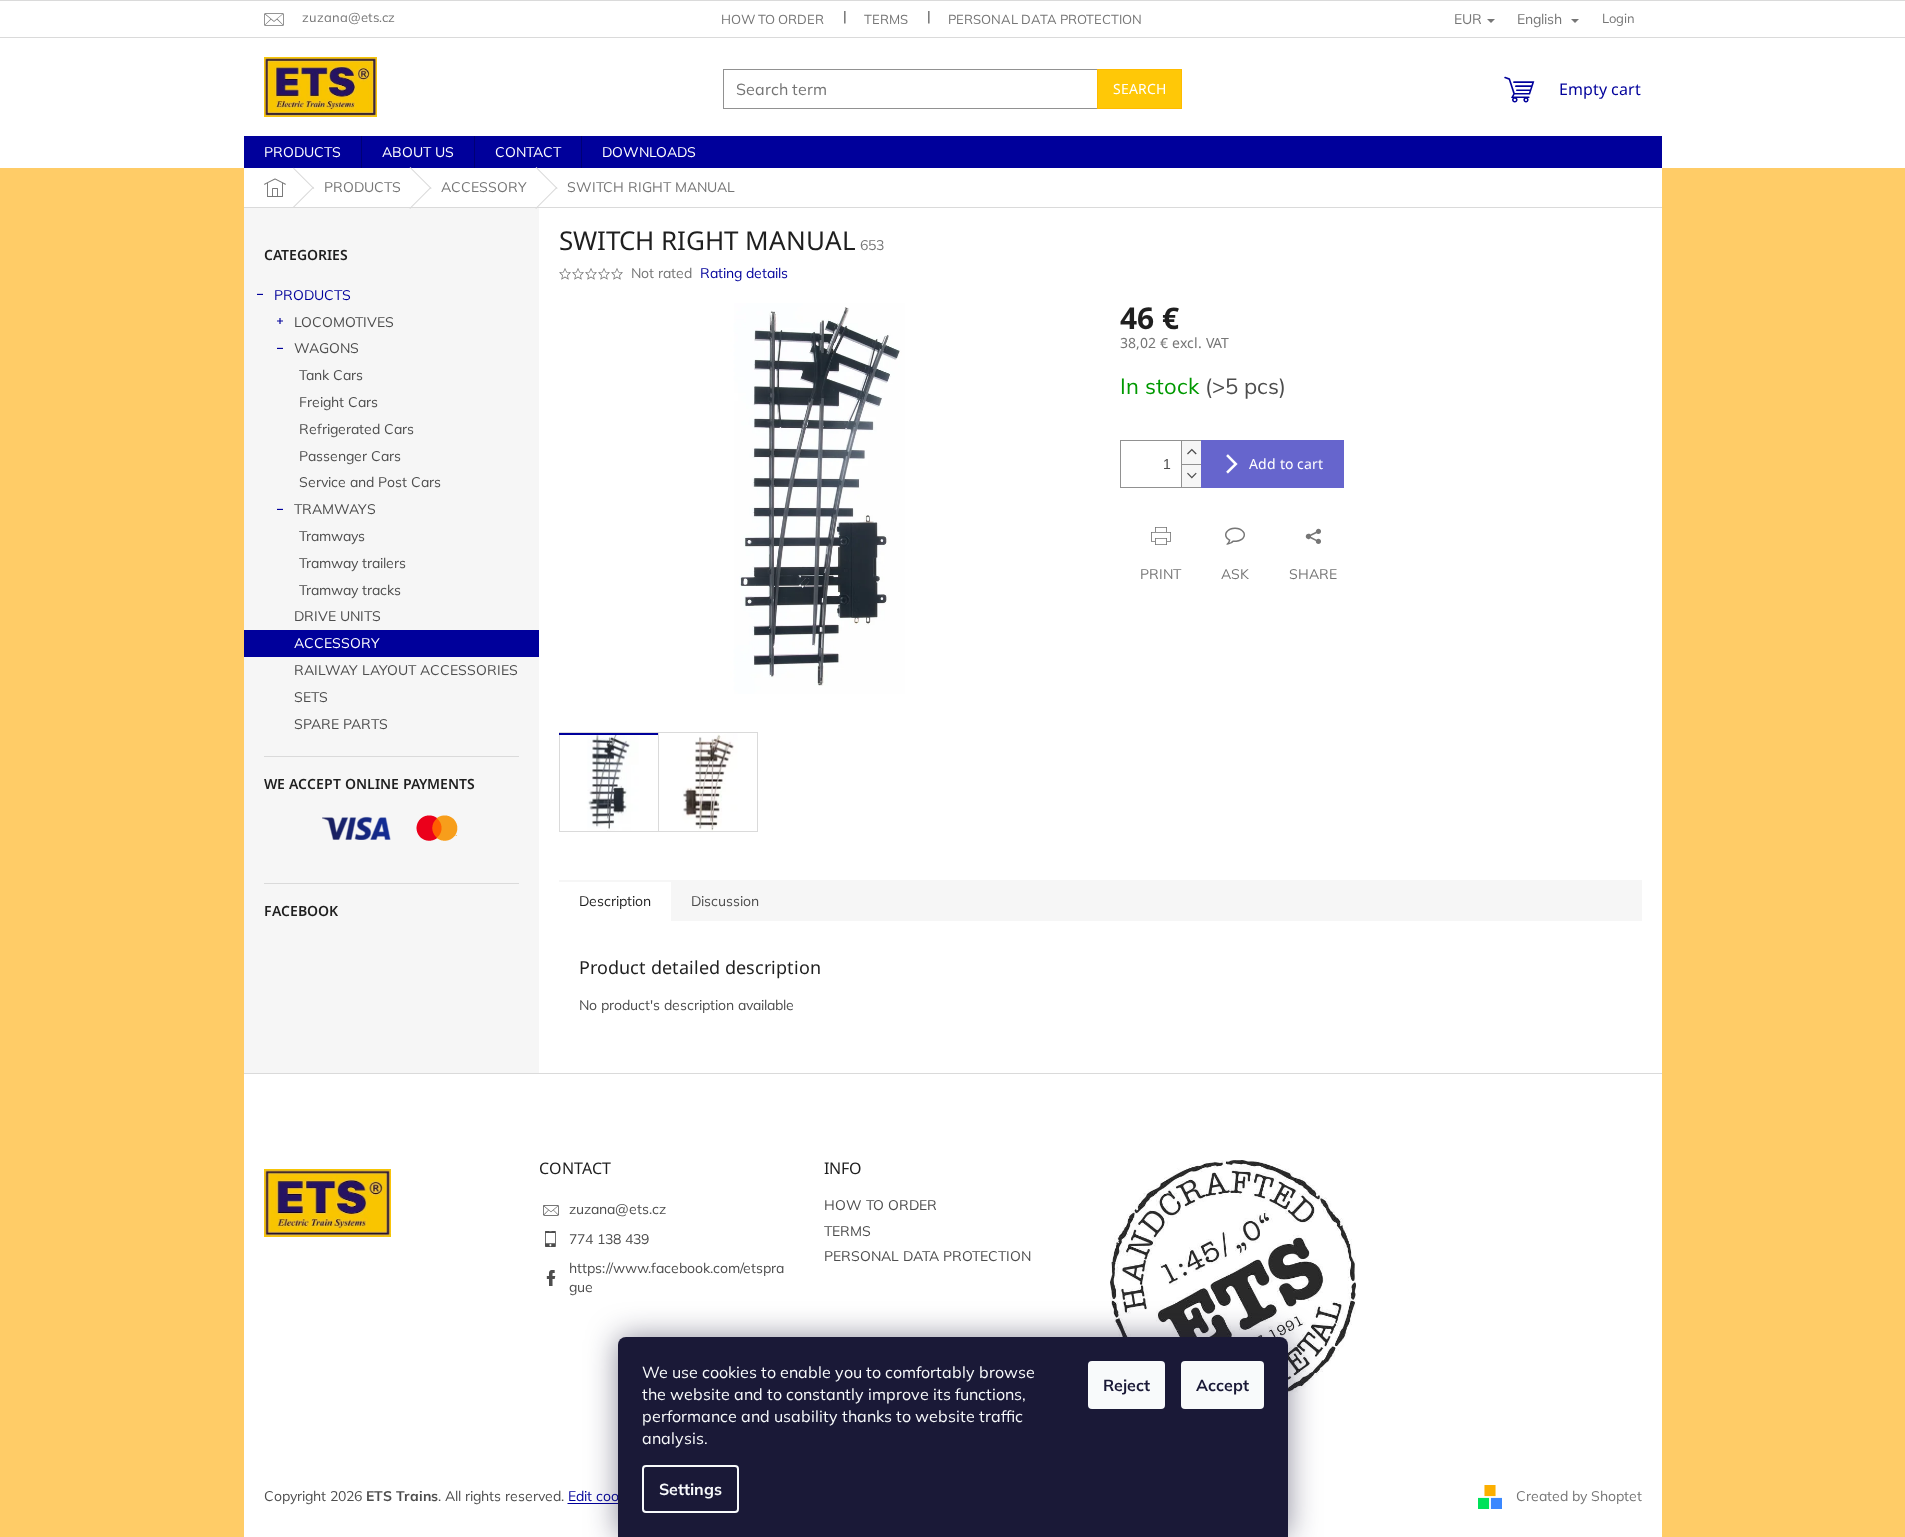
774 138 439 (609, 1239)
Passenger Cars (350, 456)
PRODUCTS (312, 295)
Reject (1126, 1385)
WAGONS (326, 348)
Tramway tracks (350, 590)
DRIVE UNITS (337, 616)
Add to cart (1286, 463)
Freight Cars (338, 402)
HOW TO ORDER (772, 19)
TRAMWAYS (335, 509)
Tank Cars (331, 375)
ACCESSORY (337, 643)
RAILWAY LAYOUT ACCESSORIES (406, 670)
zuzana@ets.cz (617, 1209)
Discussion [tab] (725, 901)
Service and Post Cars (370, 482)
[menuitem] (302, 152)
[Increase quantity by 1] (1191, 452)
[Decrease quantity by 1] (1191, 475)
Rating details (744, 273)
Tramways (332, 536)
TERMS (886, 19)
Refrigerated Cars (356, 429)
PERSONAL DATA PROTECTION (1045, 19)
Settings (690, 1489)
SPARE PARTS (341, 724)
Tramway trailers (352, 563)
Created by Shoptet (1579, 1495)
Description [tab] (615, 901)
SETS (311, 697)
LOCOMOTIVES (344, 322)
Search (1139, 88)
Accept (1222, 1385)
